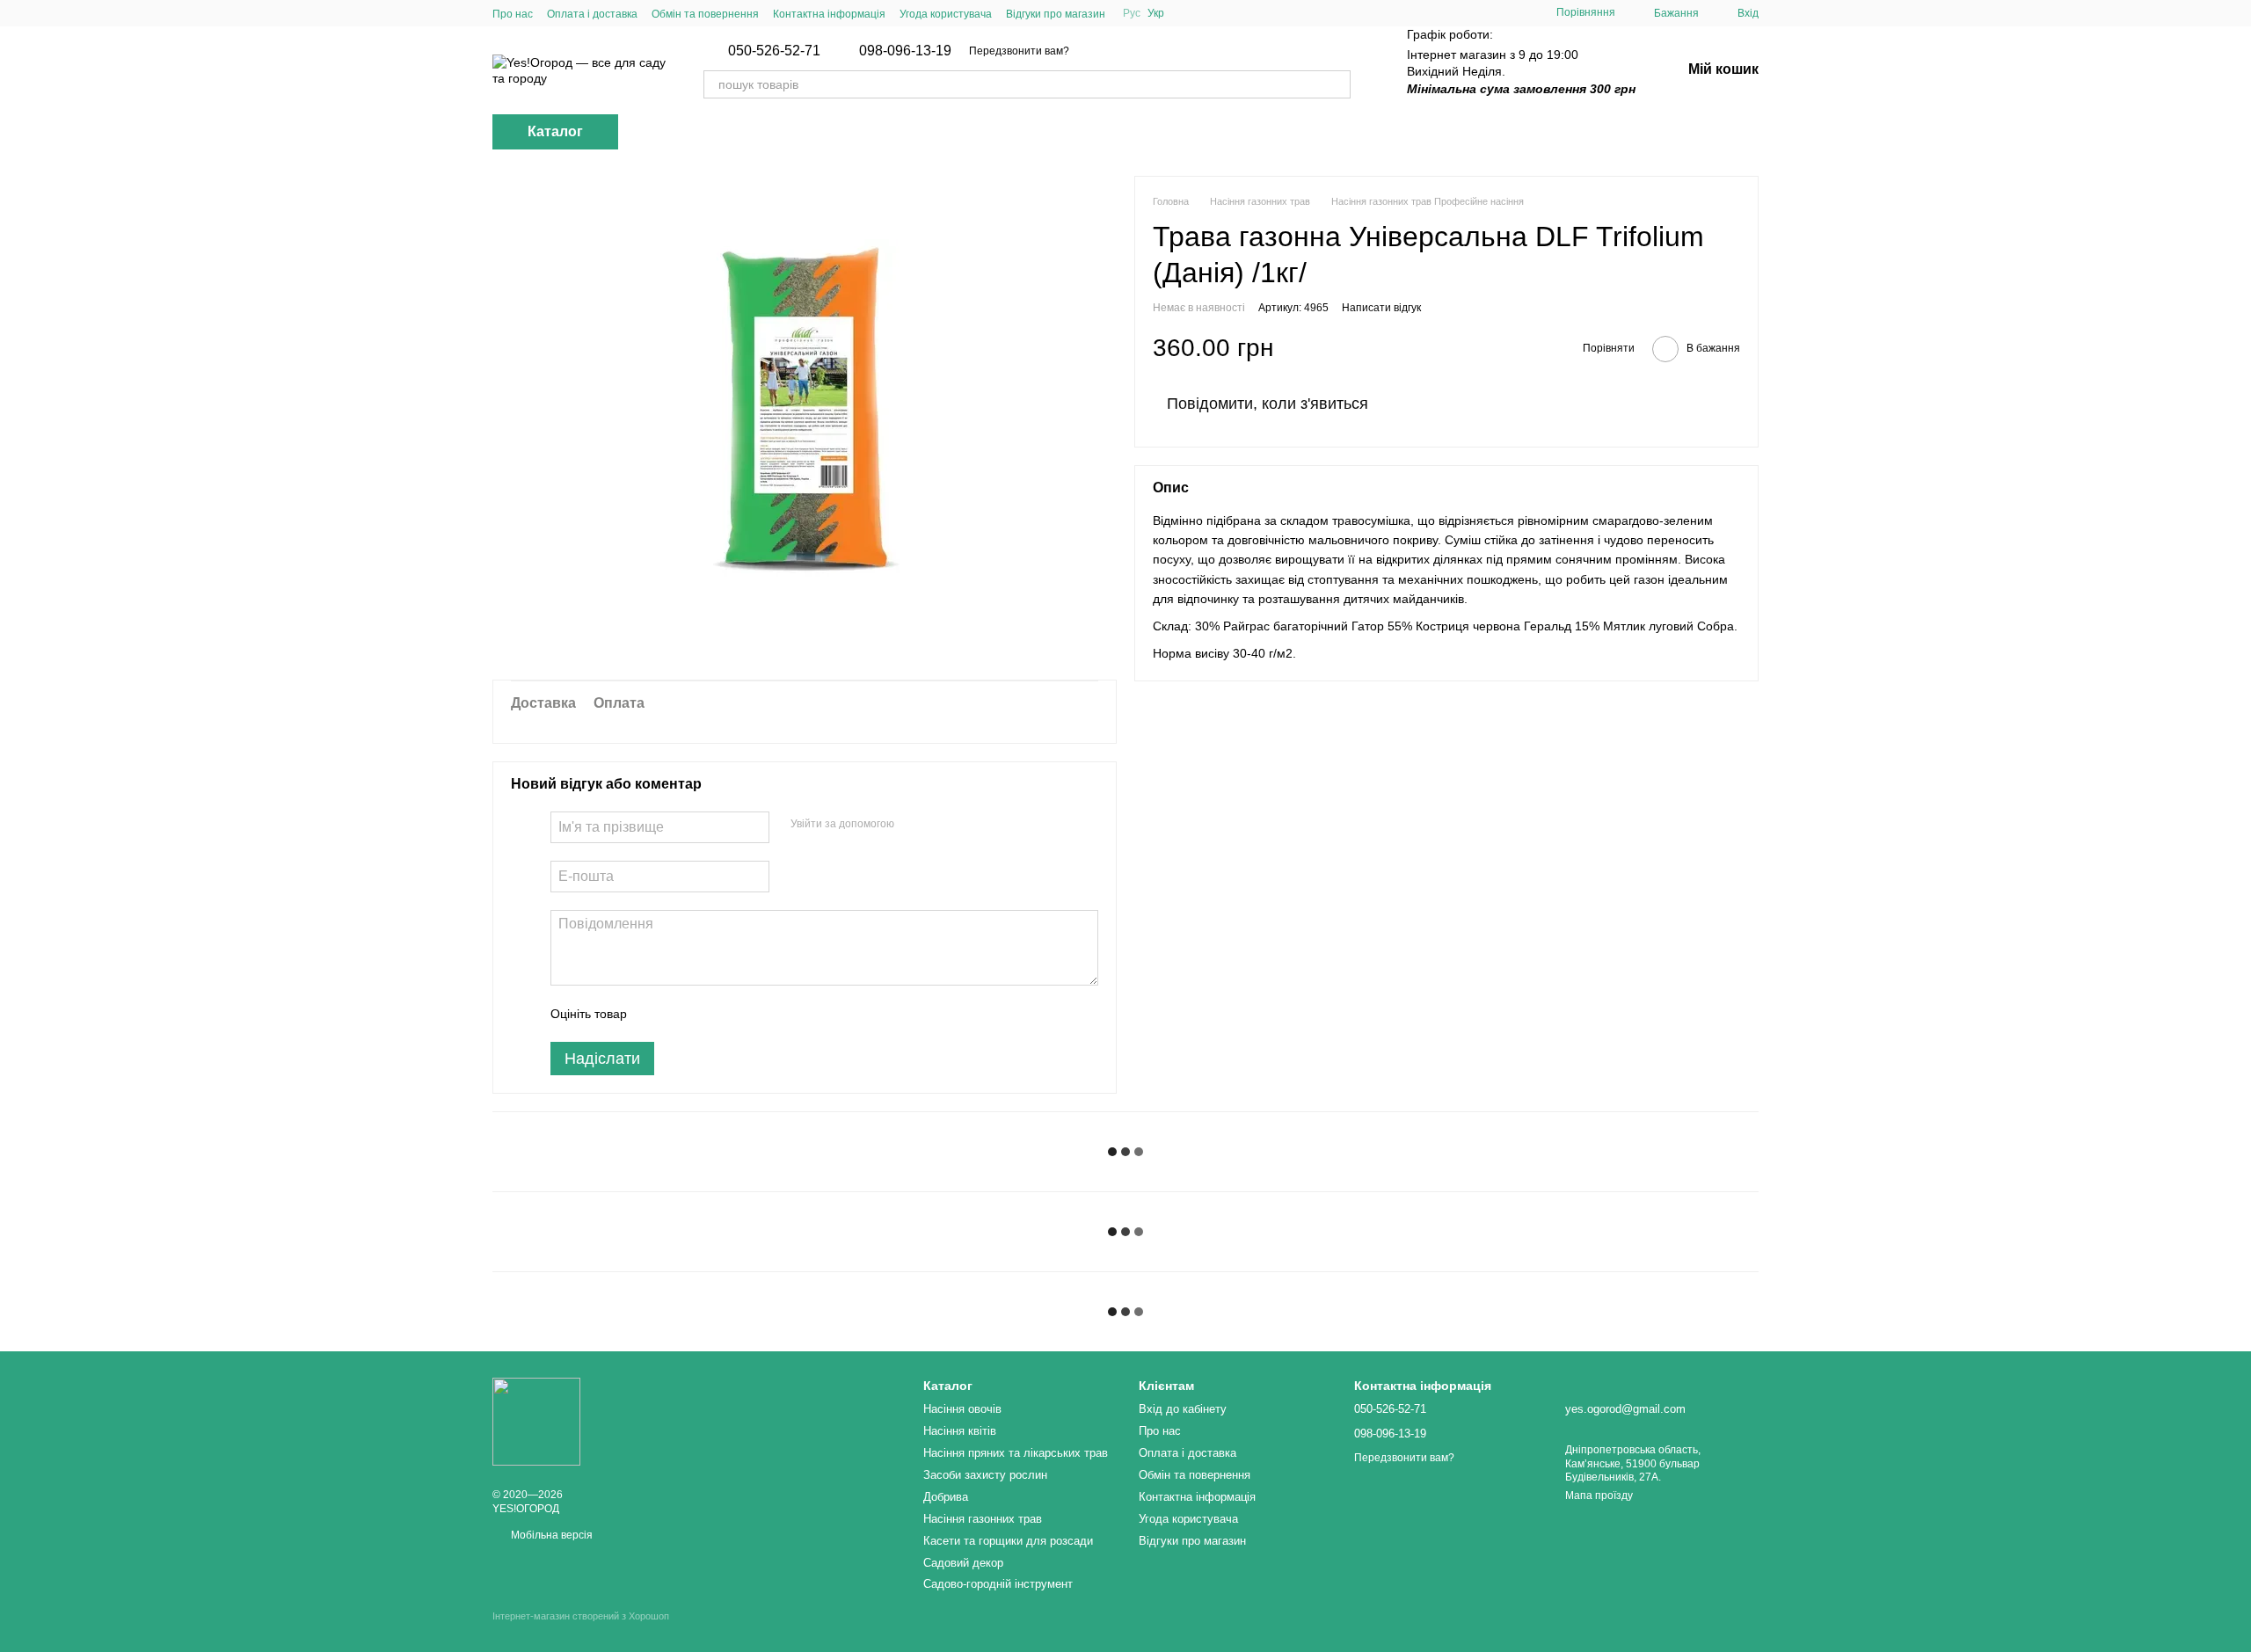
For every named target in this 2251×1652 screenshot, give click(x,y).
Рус (1132, 13)
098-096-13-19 (905, 51)
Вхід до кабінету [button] (1183, 1409)
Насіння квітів (960, 1431)
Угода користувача (946, 14)
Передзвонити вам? (1019, 51)
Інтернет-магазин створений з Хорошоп (581, 1616)
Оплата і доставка (592, 14)
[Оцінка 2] (684, 1014)
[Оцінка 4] (740, 1014)
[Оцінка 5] (769, 1014)
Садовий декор (963, 1563)
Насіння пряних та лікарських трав (1016, 1453)
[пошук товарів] (1337, 84)
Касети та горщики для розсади (1008, 1541)
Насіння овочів (962, 1409)
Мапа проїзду (1599, 1496)
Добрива (946, 1497)
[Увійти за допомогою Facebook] (914, 825)
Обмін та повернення (705, 14)
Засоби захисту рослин (985, 1475)
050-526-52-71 (774, 51)
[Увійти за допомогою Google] (942, 825)
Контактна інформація (829, 14)
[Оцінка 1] (656, 1014)
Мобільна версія (550, 1535)
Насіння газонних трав (983, 1519)
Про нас (513, 14)
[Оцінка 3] (712, 1014)
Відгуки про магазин (1056, 14)
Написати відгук (1381, 308)
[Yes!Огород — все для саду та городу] (536, 1421)
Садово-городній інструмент (998, 1584)
